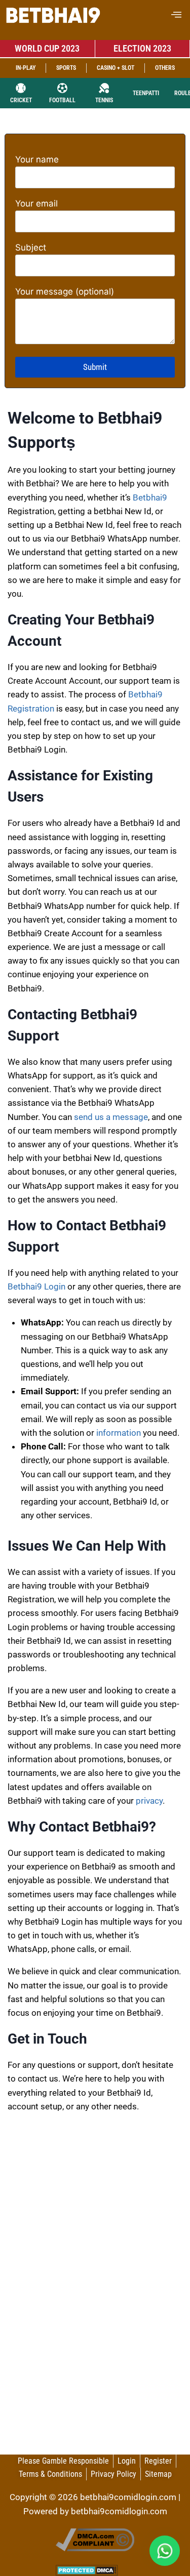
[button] (176, 15)
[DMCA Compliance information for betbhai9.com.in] (95, 2540)
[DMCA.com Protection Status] (95, 2570)
